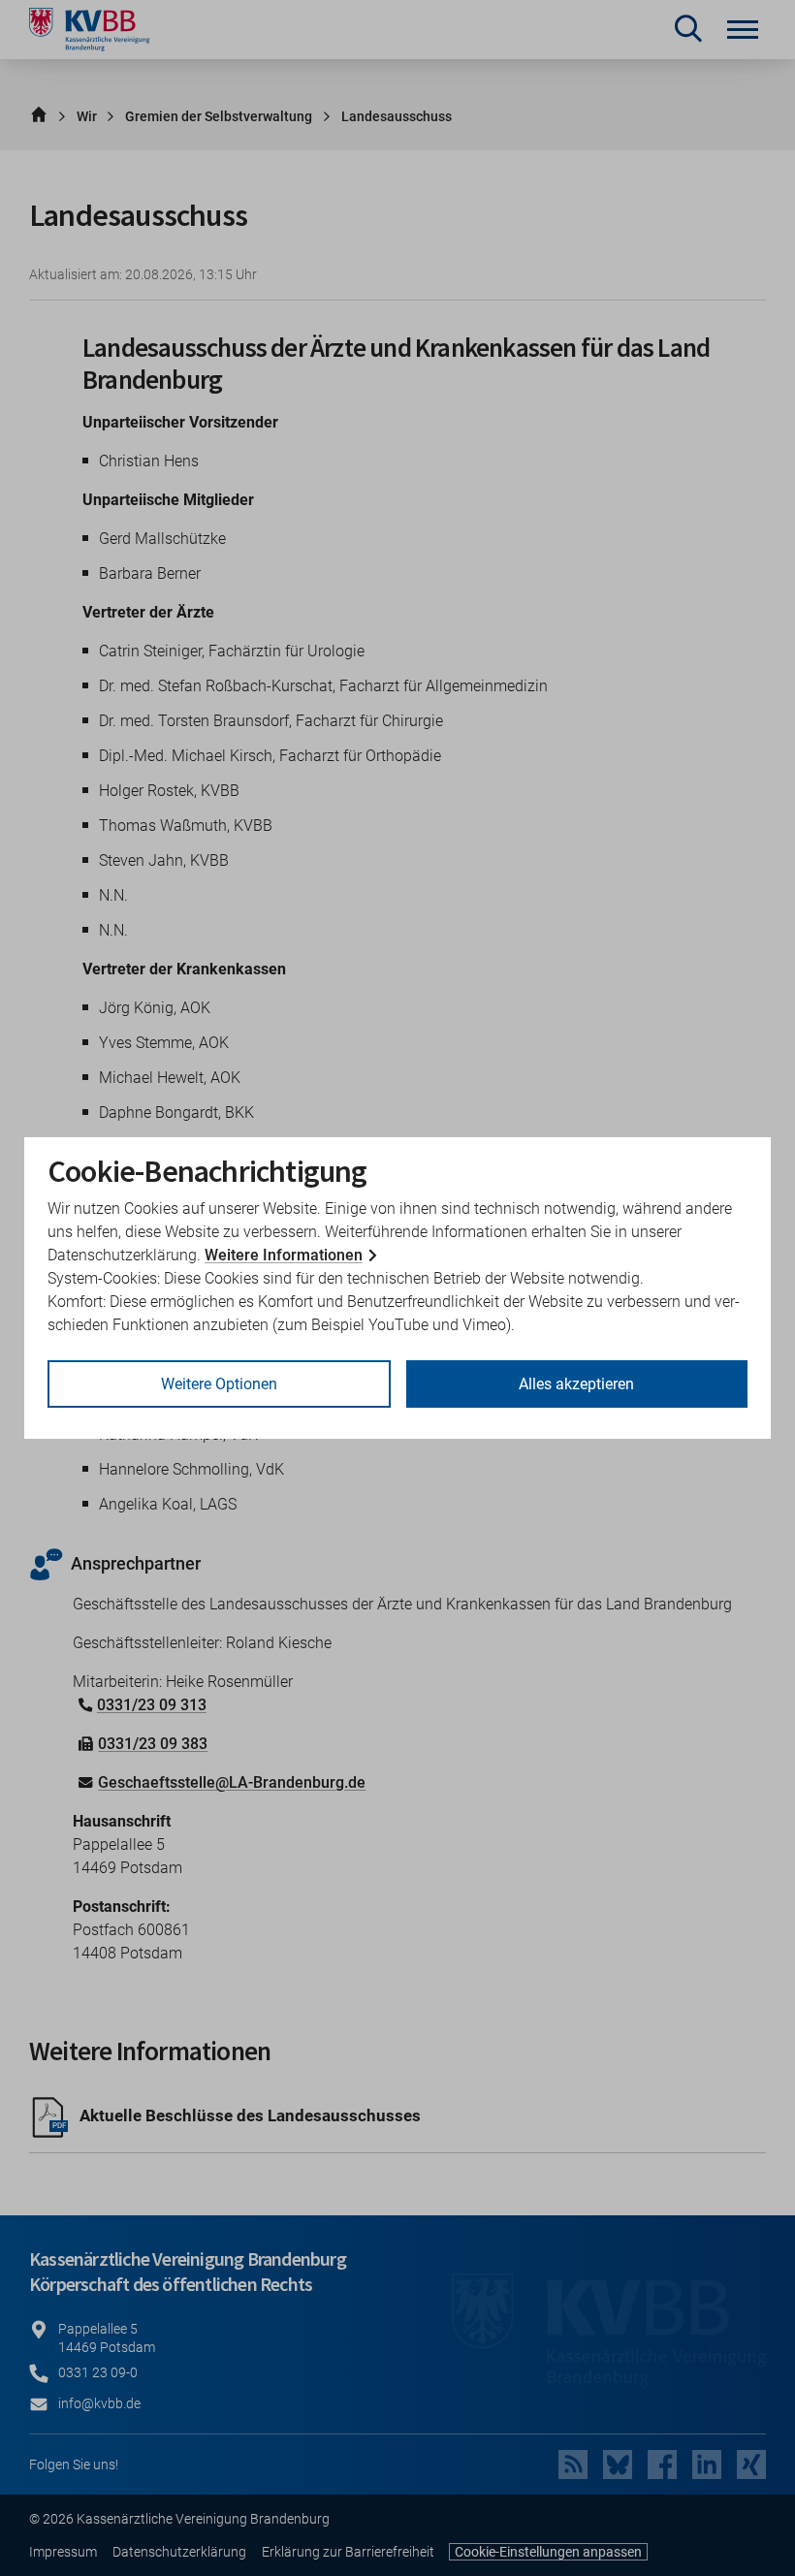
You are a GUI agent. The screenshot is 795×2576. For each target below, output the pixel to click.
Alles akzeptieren (576, 1384)
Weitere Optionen (219, 1384)
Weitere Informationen (284, 1255)
